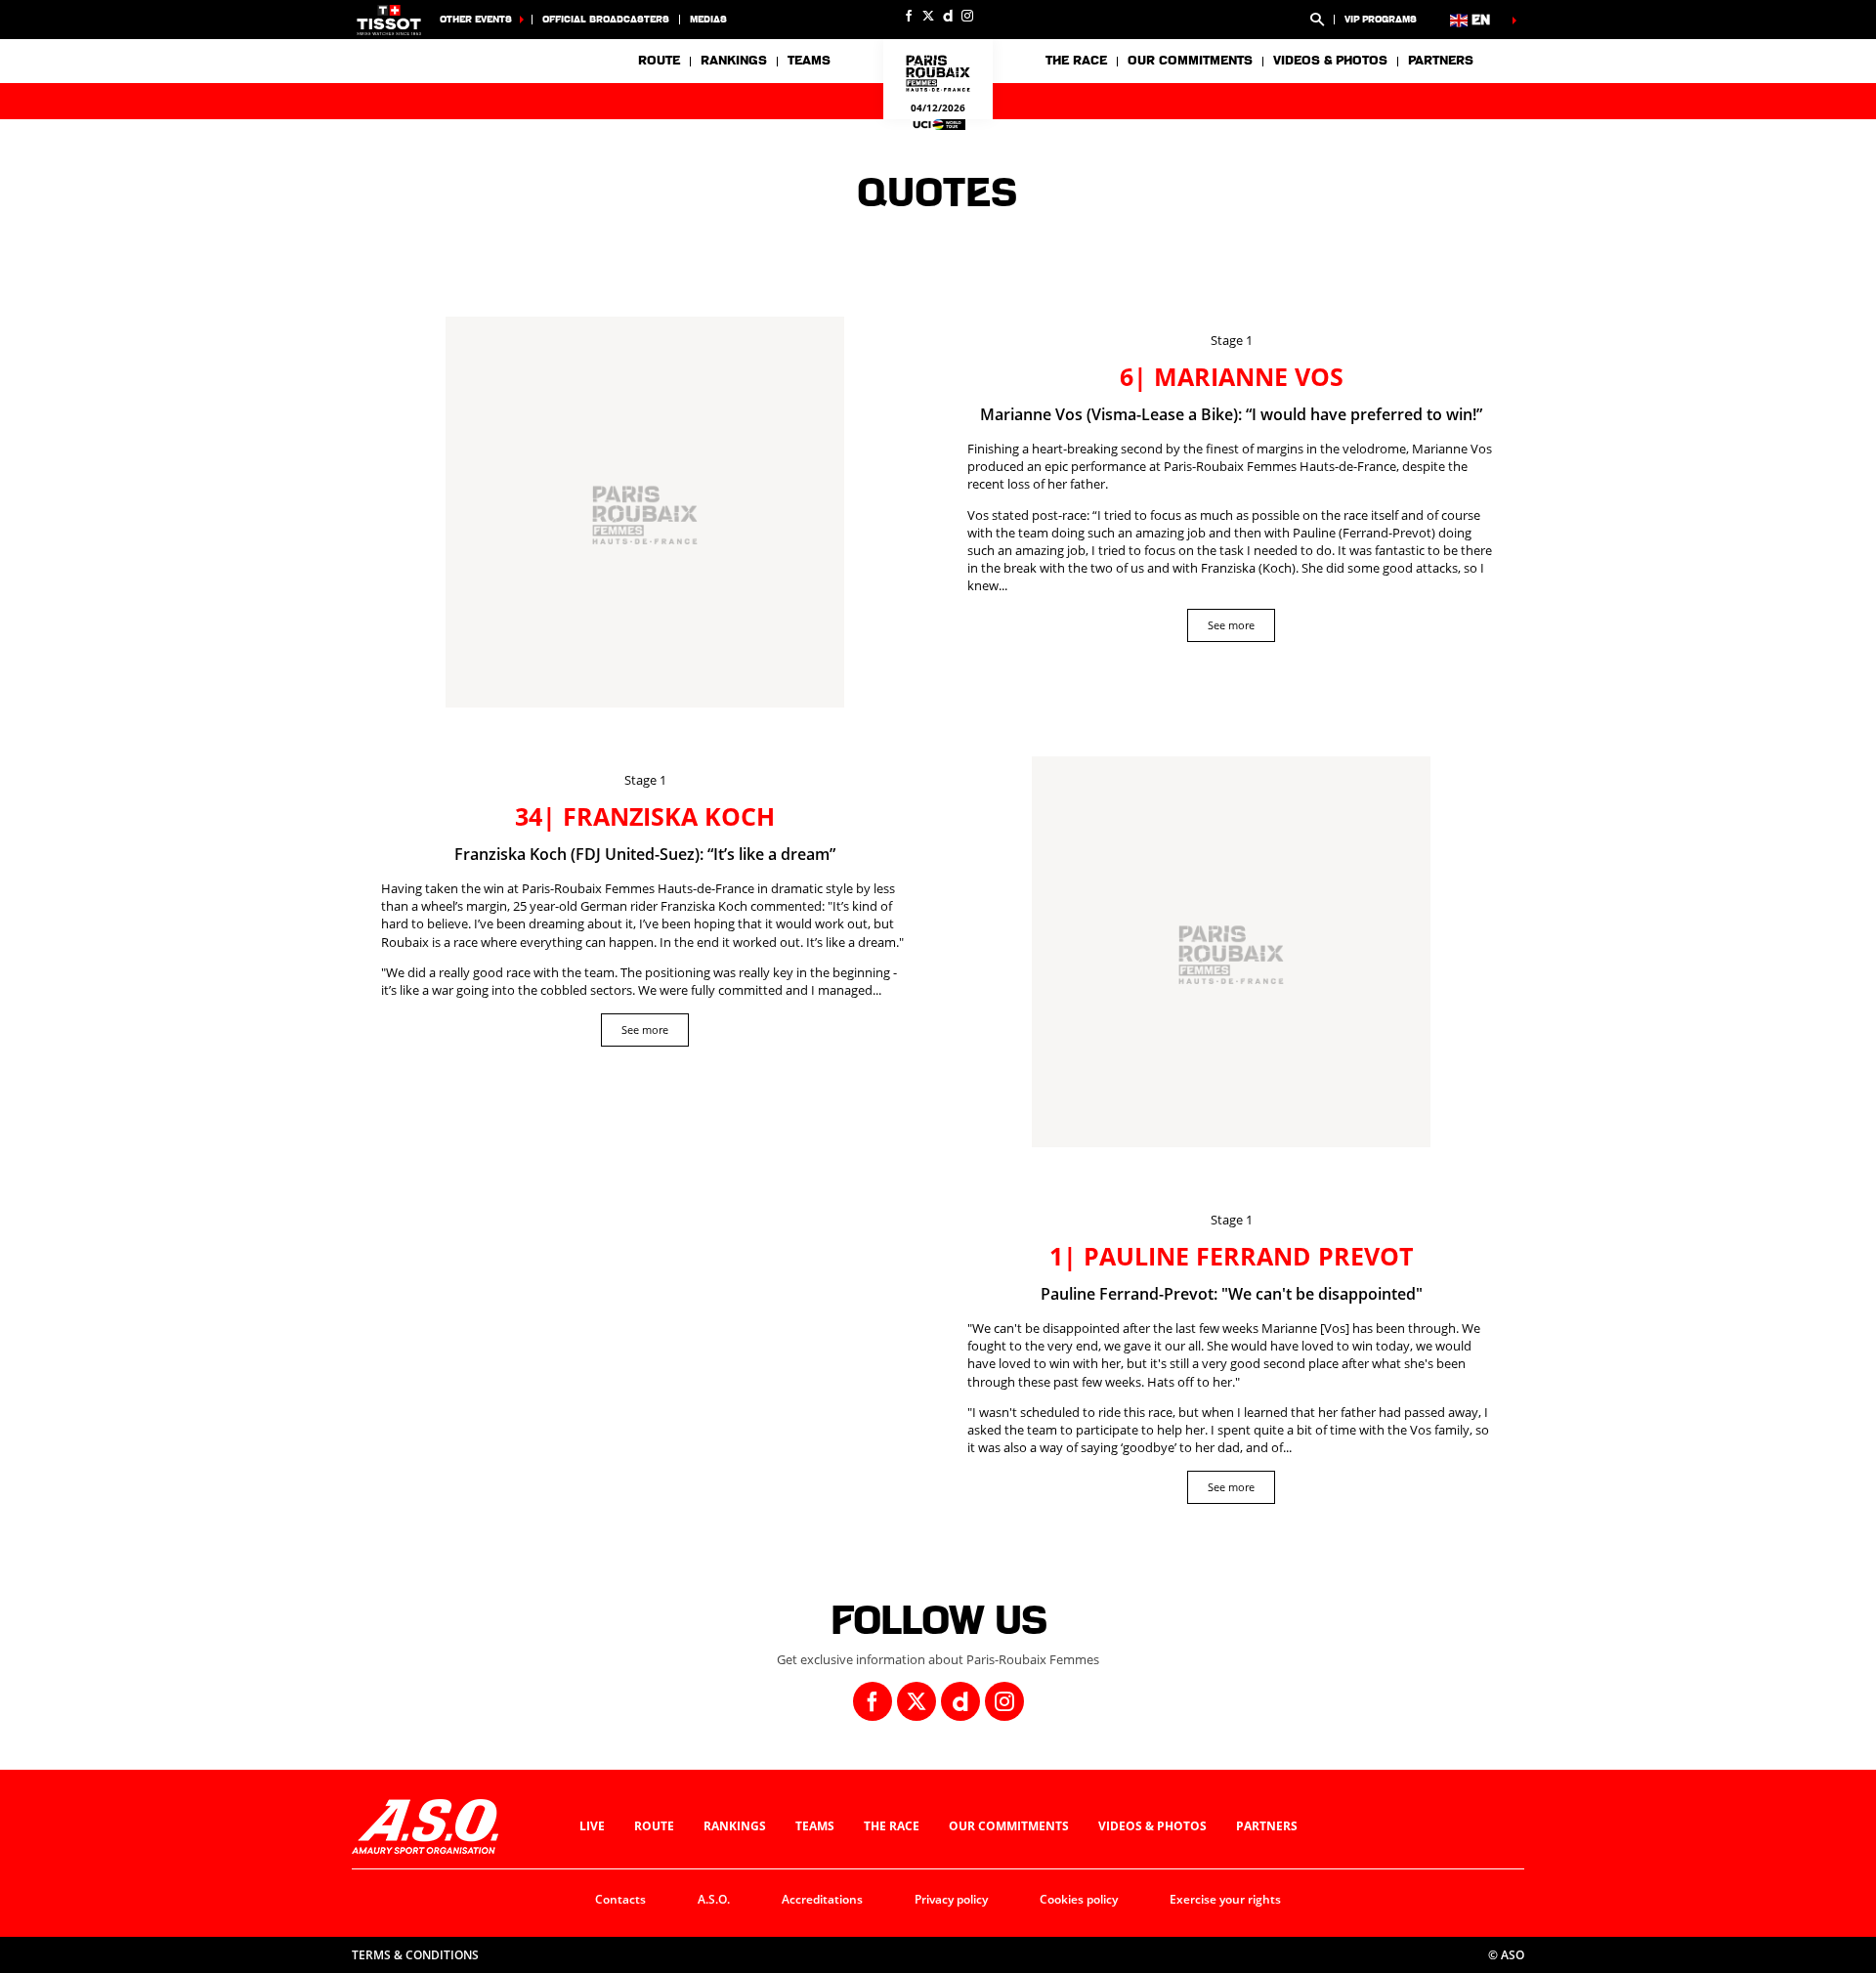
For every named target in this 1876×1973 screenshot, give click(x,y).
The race (892, 1826)
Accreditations (822, 1899)
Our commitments (1009, 1826)
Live (592, 1826)
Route (659, 61)
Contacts (620, 1899)
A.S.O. (714, 1899)
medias (708, 19)
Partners (1441, 61)
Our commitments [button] (1190, 61)
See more (1231, 625)
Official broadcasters (606, 19)
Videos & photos (1330, 61)
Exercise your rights (1225, 1899)
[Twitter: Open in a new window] (928, 16)
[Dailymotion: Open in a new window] (948, 16)
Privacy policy (951, 1899)
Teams (815, 1826)
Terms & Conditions (415, 1955)
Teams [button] (809, 61)
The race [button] (1076, 61)
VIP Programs (1381, 19)
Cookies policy (1079, 1899)
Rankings (734, 61)
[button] (1317, 20)
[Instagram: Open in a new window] (967, 16)
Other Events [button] (476, 19)
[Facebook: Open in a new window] (909, 16)
